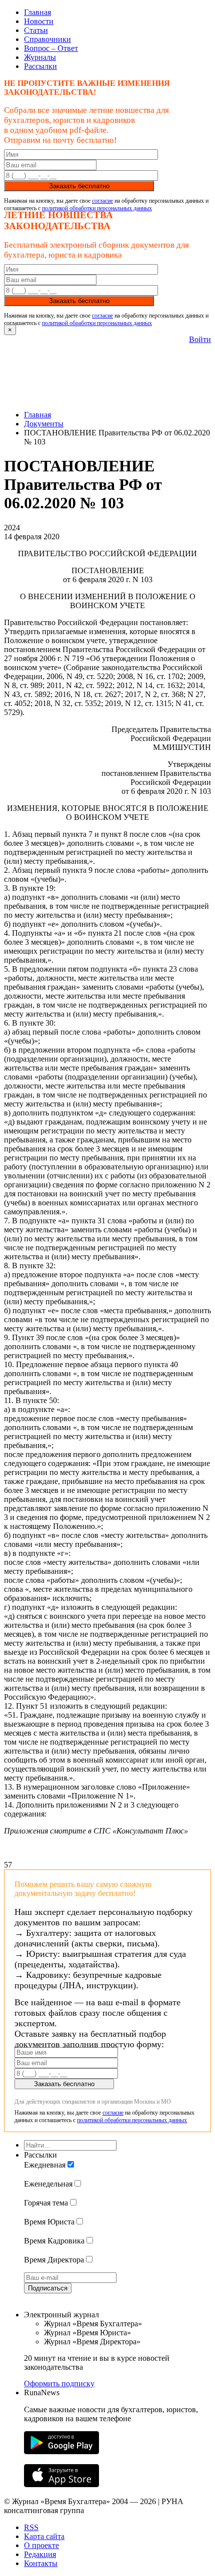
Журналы (40, 57)
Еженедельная (48, 2184)
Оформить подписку (59, 2384)
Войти (200, 339)
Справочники (47, 39)
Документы (44, 424)
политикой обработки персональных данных (97, 208)
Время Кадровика (54, 2241)
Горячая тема (46, 2203)
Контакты (41, 2563)
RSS (31, 2527)
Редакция (40, 2554)
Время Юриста (49, 2222)
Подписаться (48, 2288)
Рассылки (40, 66)
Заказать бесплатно (79, 186)
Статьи (36, 30)
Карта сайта (44, 2536)
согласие (102, 201)
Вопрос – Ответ (51, 48)
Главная (37, 12)
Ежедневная (45, 2165)
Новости (39, 21)
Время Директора (54, 2260)
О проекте (41, 2545)
